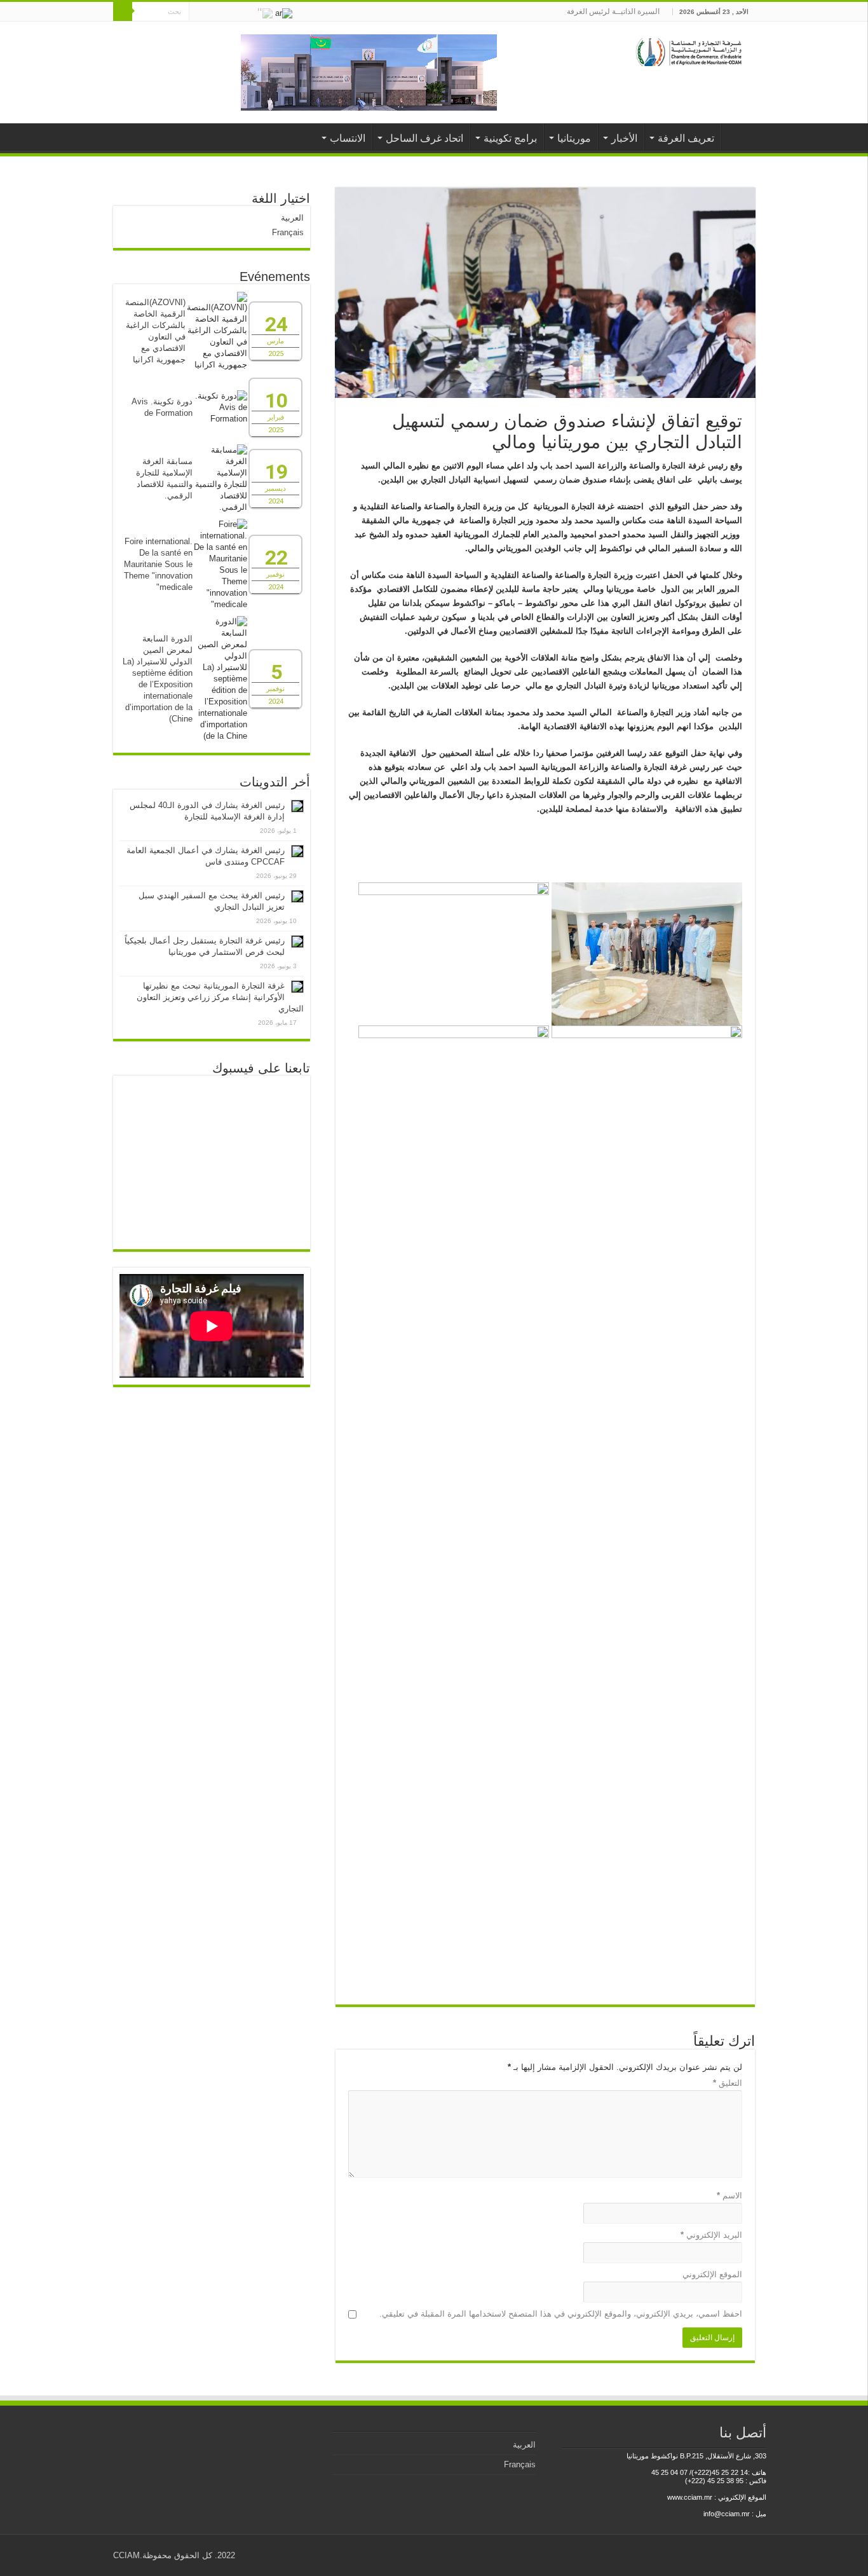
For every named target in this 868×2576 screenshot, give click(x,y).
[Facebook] (235, 12)
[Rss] (247, 12)
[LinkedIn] (211, 12)
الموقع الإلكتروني (712, 2274)
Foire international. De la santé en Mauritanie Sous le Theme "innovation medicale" (158, 564)
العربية (292, 218)
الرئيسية (738, 137)
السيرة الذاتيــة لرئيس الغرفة (613, 11)
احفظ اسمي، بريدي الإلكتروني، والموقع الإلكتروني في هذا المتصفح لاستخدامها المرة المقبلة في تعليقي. (561, 2314)
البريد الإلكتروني (711, 2235)
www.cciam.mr (690, 2497)
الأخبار (624, 138)
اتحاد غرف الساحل (424, 138)
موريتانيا (574, 138)
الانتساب (348, 138)
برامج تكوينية (510, 138)
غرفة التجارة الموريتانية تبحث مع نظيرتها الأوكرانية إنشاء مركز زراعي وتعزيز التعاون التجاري (220, 997)
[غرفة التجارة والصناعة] (690, 50)
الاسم (729, 2196)
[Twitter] (223, 12)
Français (288, 232)
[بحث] (123, 11)
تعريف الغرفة (686, 138)
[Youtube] (199, 12)
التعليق (728, 2083)
